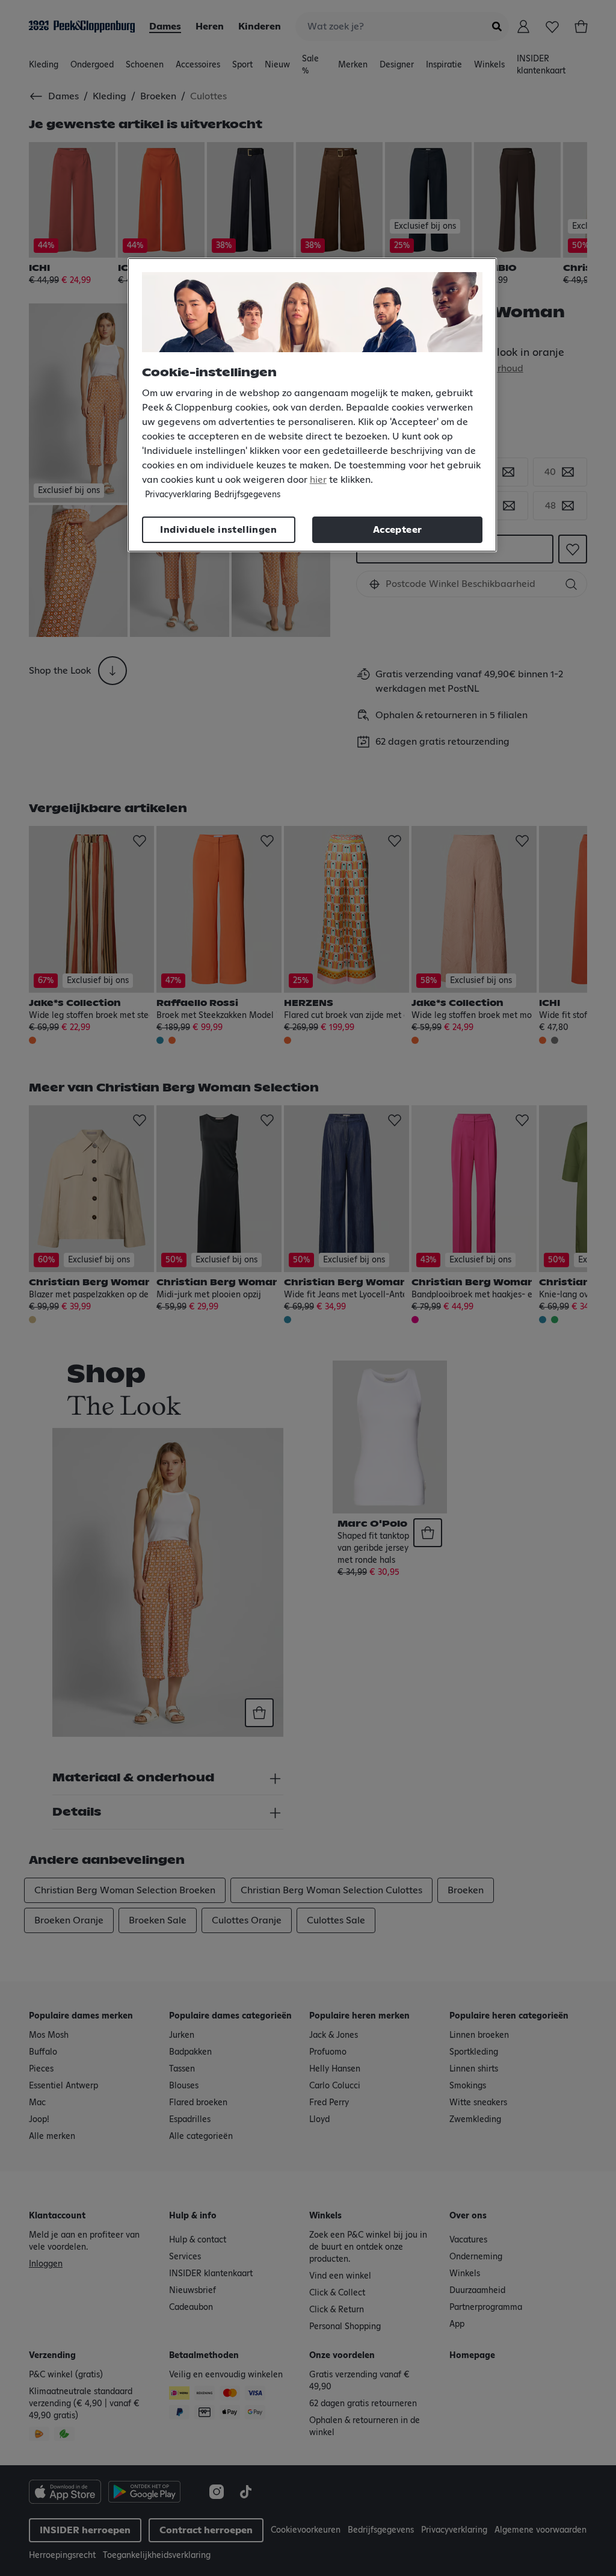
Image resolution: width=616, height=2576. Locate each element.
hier (318, 480)
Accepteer (398, 530)
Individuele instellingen (218, 530)
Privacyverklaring (178, 495)
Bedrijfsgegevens (247, 495)
